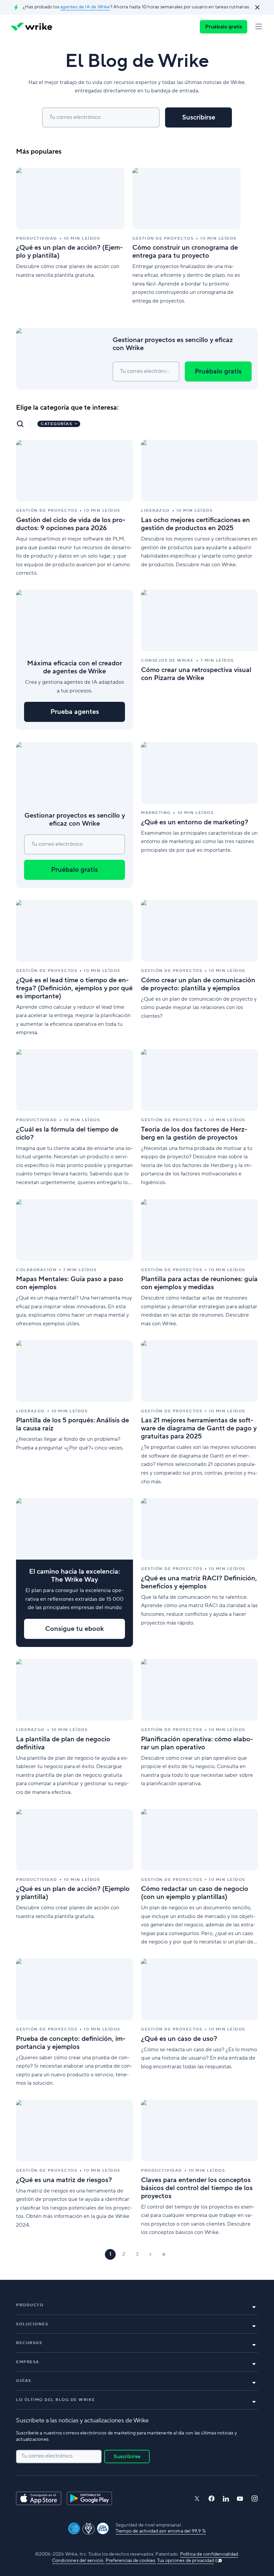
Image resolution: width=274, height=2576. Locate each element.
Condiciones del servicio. (78, 2561)
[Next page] (150, 2254)
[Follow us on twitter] (197, 2499)
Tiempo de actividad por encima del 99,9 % (161, 2531)
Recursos (29, 2343)
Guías (24, 2381)
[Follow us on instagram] (255, 2499)
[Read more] (70, 237)
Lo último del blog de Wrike (56, 2400)
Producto (30, 2305)
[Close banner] (257, 7)
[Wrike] (31, 27)
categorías (56, 424)
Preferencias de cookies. (131, 2561)
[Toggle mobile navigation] (259, 27)
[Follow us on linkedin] (226, 2499)
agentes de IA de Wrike (85, 7)
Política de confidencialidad (209, 2554)
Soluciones (32, 2324)
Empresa (28, 2362)
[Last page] (164, 2254)
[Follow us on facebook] (212, 2499)
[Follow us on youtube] (240, 2499)
